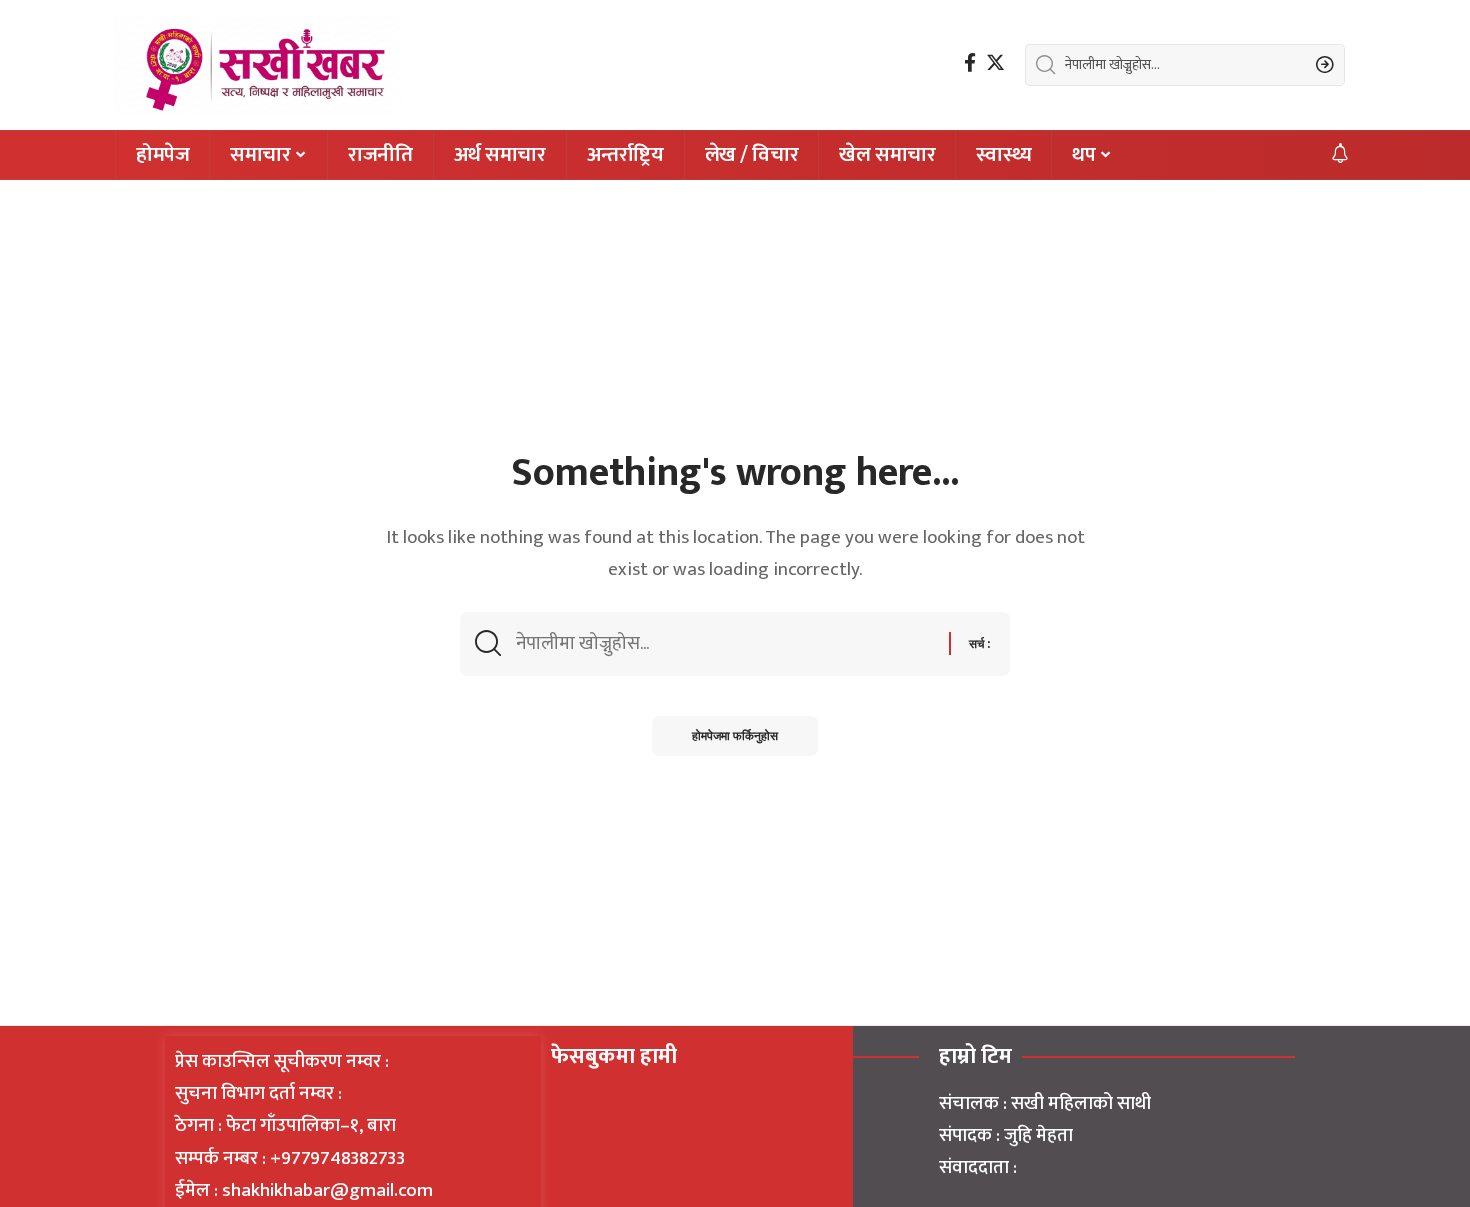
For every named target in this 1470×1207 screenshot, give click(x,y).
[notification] (1340, 155)
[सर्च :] (725, 644)
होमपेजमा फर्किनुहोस (735, 735)
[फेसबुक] (970, 63)
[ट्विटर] (995, 63)
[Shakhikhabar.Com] (258, 65)
